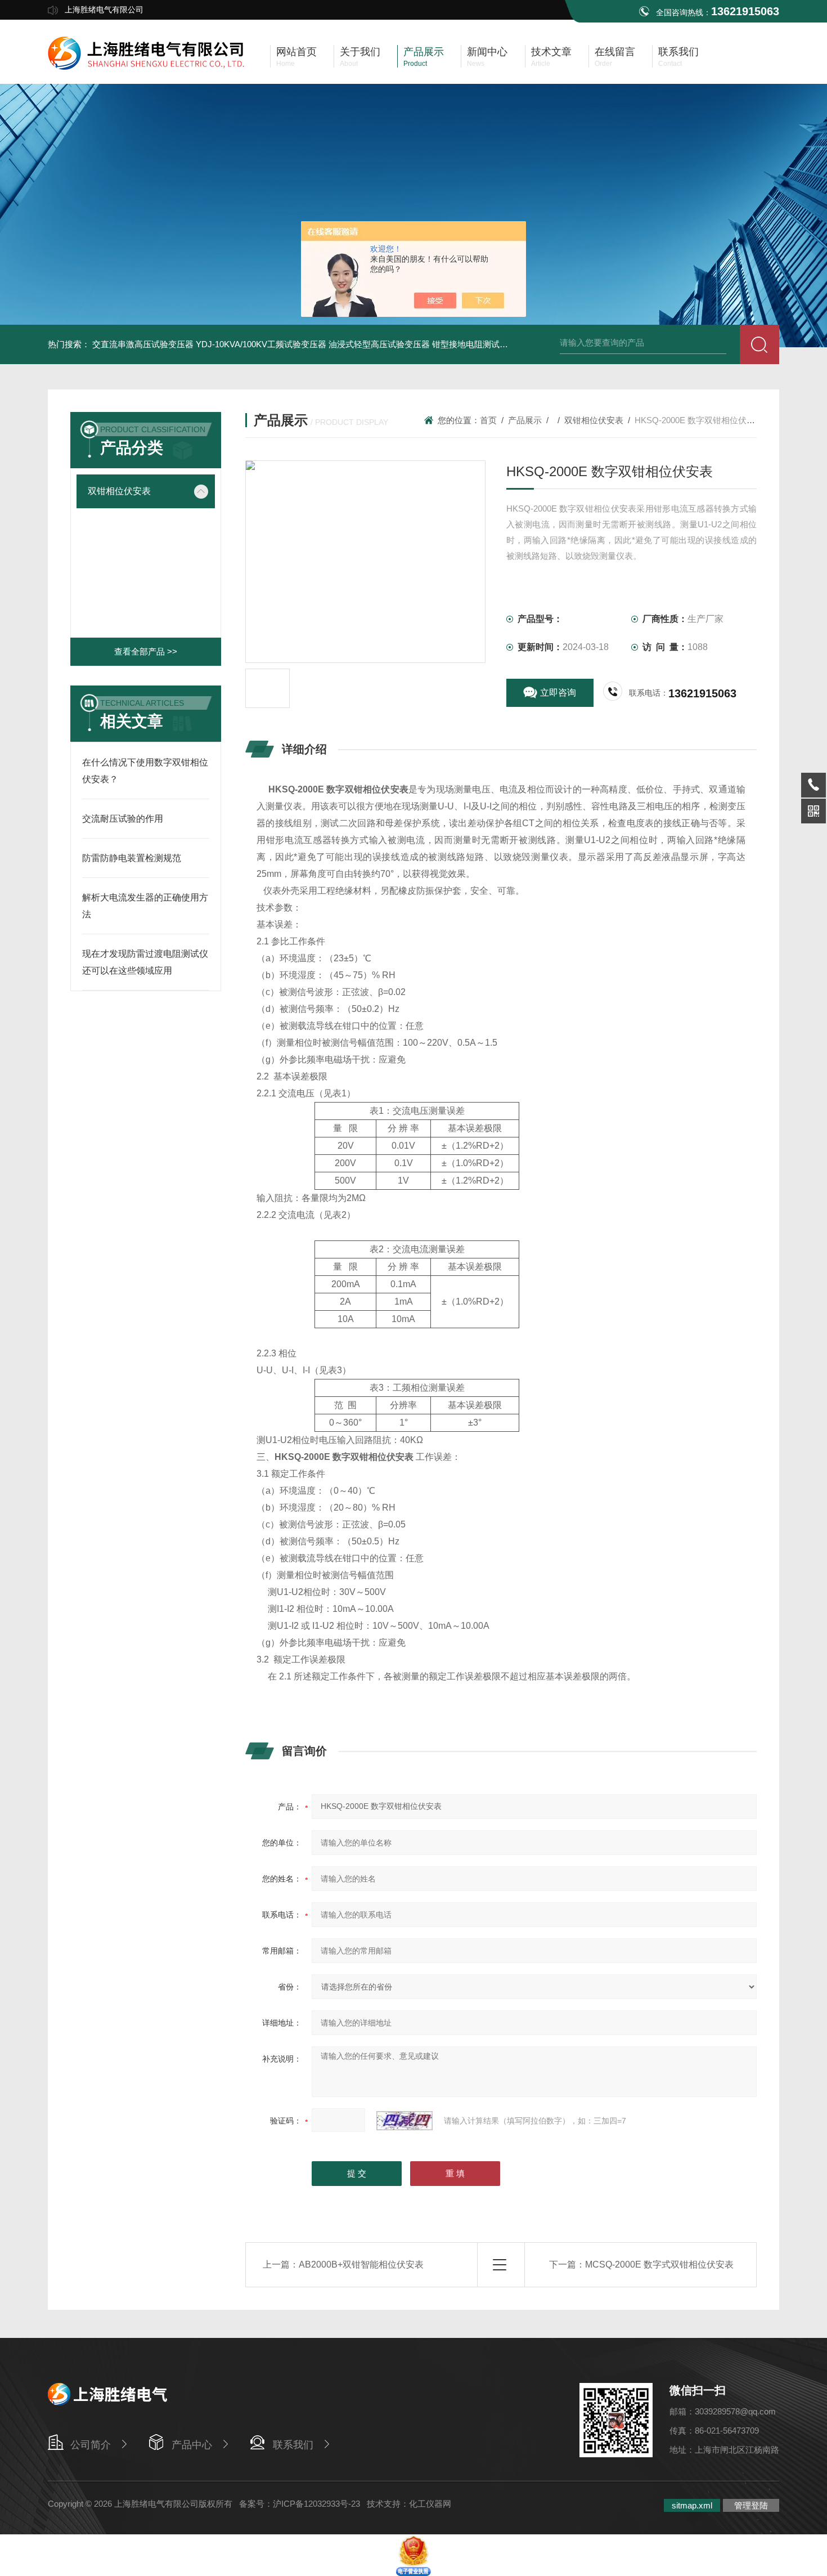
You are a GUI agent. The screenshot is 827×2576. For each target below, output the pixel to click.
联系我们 (293, 2445)
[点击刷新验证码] (404, 2121)
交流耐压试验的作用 (123, 819)
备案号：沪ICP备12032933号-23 (300, 2504)
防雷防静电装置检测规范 (132, 858)
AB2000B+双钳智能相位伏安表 (361, 2264)
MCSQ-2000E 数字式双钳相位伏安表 (659, 2264)
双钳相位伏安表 (119, 491)
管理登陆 (751, 2505)
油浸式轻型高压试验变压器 (379, 344)
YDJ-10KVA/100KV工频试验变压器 (261, 344)
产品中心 (192, 2445)
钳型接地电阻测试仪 (470, 344)
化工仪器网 (430, 2504)
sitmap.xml (692, 2505)
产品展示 (525, 420)
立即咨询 (558, 693)
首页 (488, 420)
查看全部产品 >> (146, 651)
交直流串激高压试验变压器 (143, 344)
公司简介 (91, 2445)
